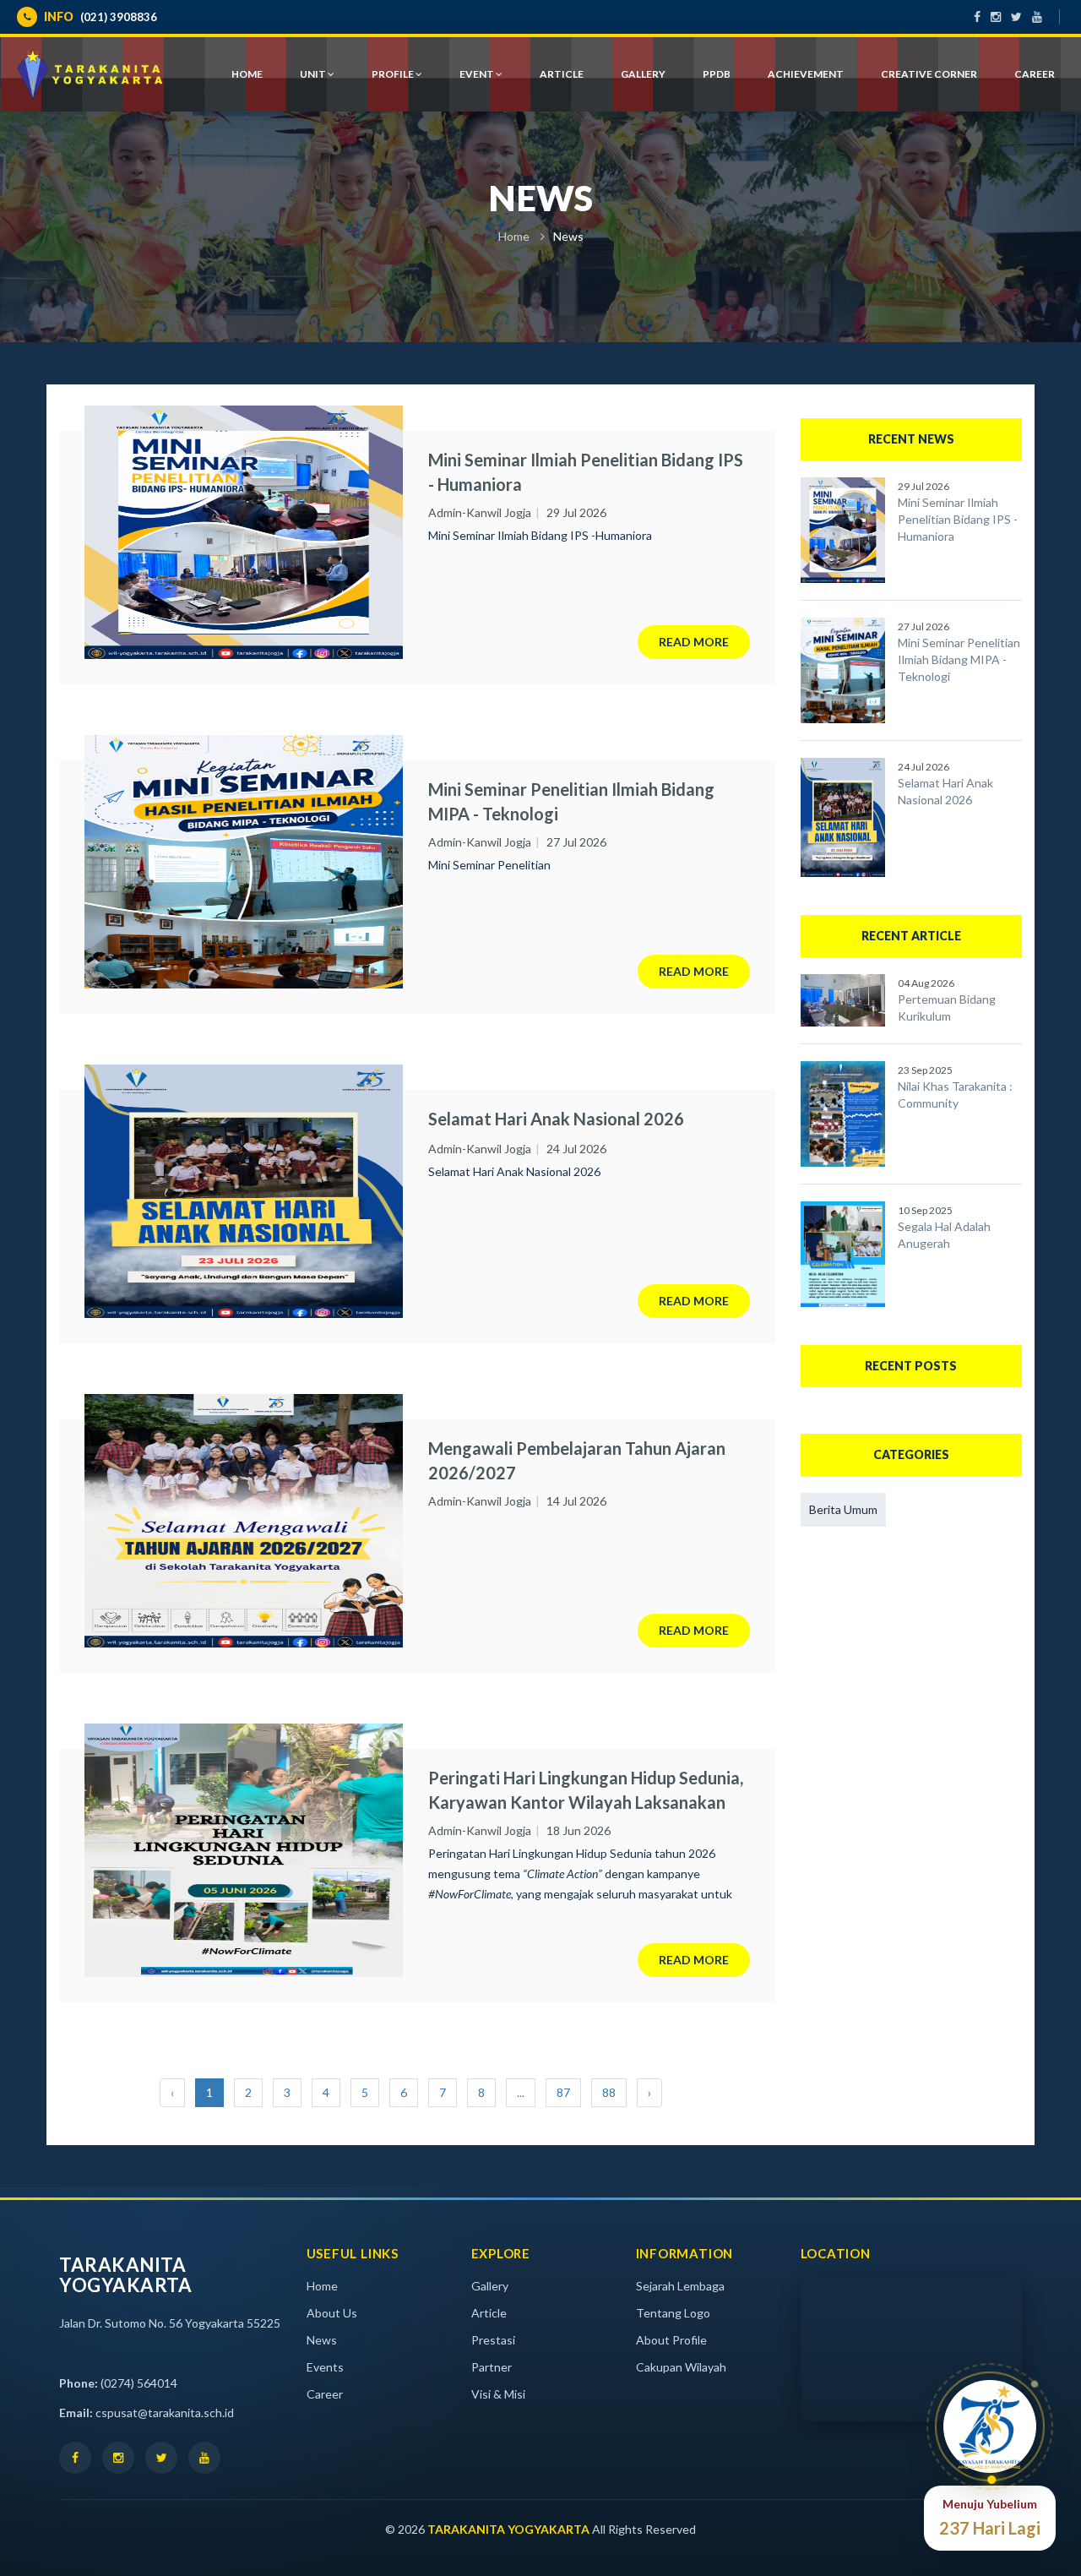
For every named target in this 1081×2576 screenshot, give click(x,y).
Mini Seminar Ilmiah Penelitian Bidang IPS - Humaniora (586, 472)
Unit (314, 74)
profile (394, 74)
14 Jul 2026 (576, 1501)
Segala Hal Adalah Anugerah (944, 1235)
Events (325, 2367)
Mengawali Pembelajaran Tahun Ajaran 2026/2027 (577, 1460)
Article (489, 2313)
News (322, 2340)
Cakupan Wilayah (681, 2367)
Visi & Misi (498, 2394)
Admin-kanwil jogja (480, 512)
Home (514, 236)
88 (609, 2092)
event (478, 74)
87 (563, 2092)
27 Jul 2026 (576, 842)
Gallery (490, 2286)
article (562, 74)
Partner (492, 2367)
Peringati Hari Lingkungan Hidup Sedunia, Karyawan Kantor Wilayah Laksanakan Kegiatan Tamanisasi (586, 1790)
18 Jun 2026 (579, 1830)
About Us (332, 2313)
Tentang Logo (673, 2313)
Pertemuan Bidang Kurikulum (947, 1008)
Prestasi (493, 2340)
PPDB (717, 74)
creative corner (929, 74)
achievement (806, 74)
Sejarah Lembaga (680, 2286)
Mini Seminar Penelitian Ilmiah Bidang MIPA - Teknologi (571, 801)
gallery (643, 74)
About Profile (671, 2340)
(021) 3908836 (100, 16)
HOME (247, 74)
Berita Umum (843, 1509)
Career (1035, 74)
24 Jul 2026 (576, 1149)
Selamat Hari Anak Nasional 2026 (556, 1119)
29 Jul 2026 (576, 512)
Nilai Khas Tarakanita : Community (955, 1095)
